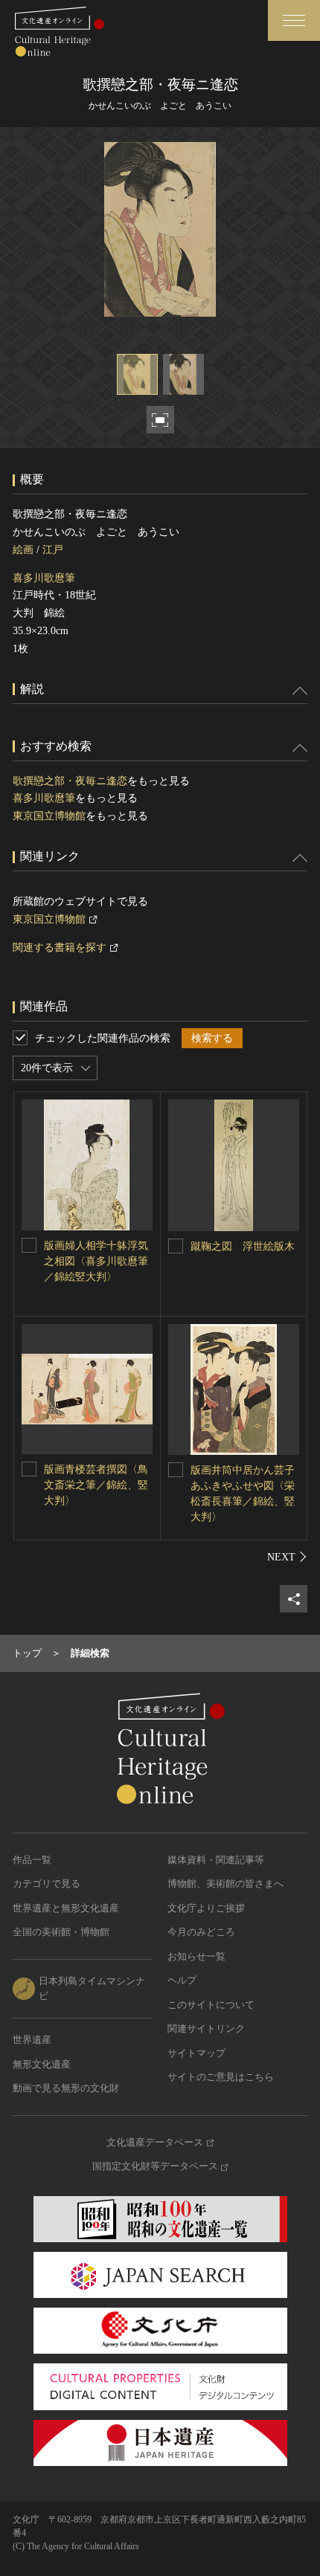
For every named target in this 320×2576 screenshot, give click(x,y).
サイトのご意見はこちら (221, 2077)
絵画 (23, 550)
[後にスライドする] (287, 1557)
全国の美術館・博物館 (61, 1932)
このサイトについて (211, 2005)
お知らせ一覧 (196, 1956)
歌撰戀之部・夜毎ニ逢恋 (70, 781)
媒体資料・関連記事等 (216, 1860)
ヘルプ (182, 1980)
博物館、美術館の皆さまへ (225, 1883)
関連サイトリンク (206, 2028)
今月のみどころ (201, 1932)
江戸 (53, 550)
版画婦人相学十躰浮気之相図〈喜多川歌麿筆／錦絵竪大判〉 (96, 1261)
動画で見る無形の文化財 (66, 2088)
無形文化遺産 (42, 2064)
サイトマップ (196, 2053)
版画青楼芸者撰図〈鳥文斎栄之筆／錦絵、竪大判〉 (96, 1485)
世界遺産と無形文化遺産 (66, 1908)
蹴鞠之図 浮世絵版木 (243, 1246)
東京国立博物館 (49, 816)
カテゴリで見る (47, 1883)
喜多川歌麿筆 (44, 578)
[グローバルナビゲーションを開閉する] (294, 20)
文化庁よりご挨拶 (206, 1908)
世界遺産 (32, 2040)
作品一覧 (32, 1860)
